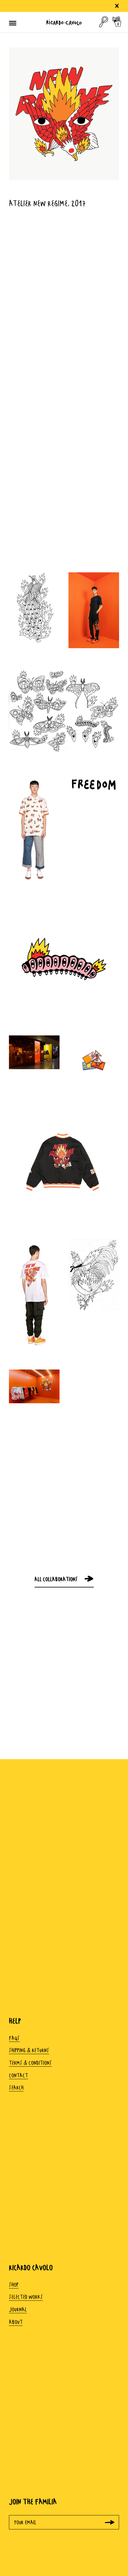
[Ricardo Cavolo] (64, 22)
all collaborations (56, 1579)
